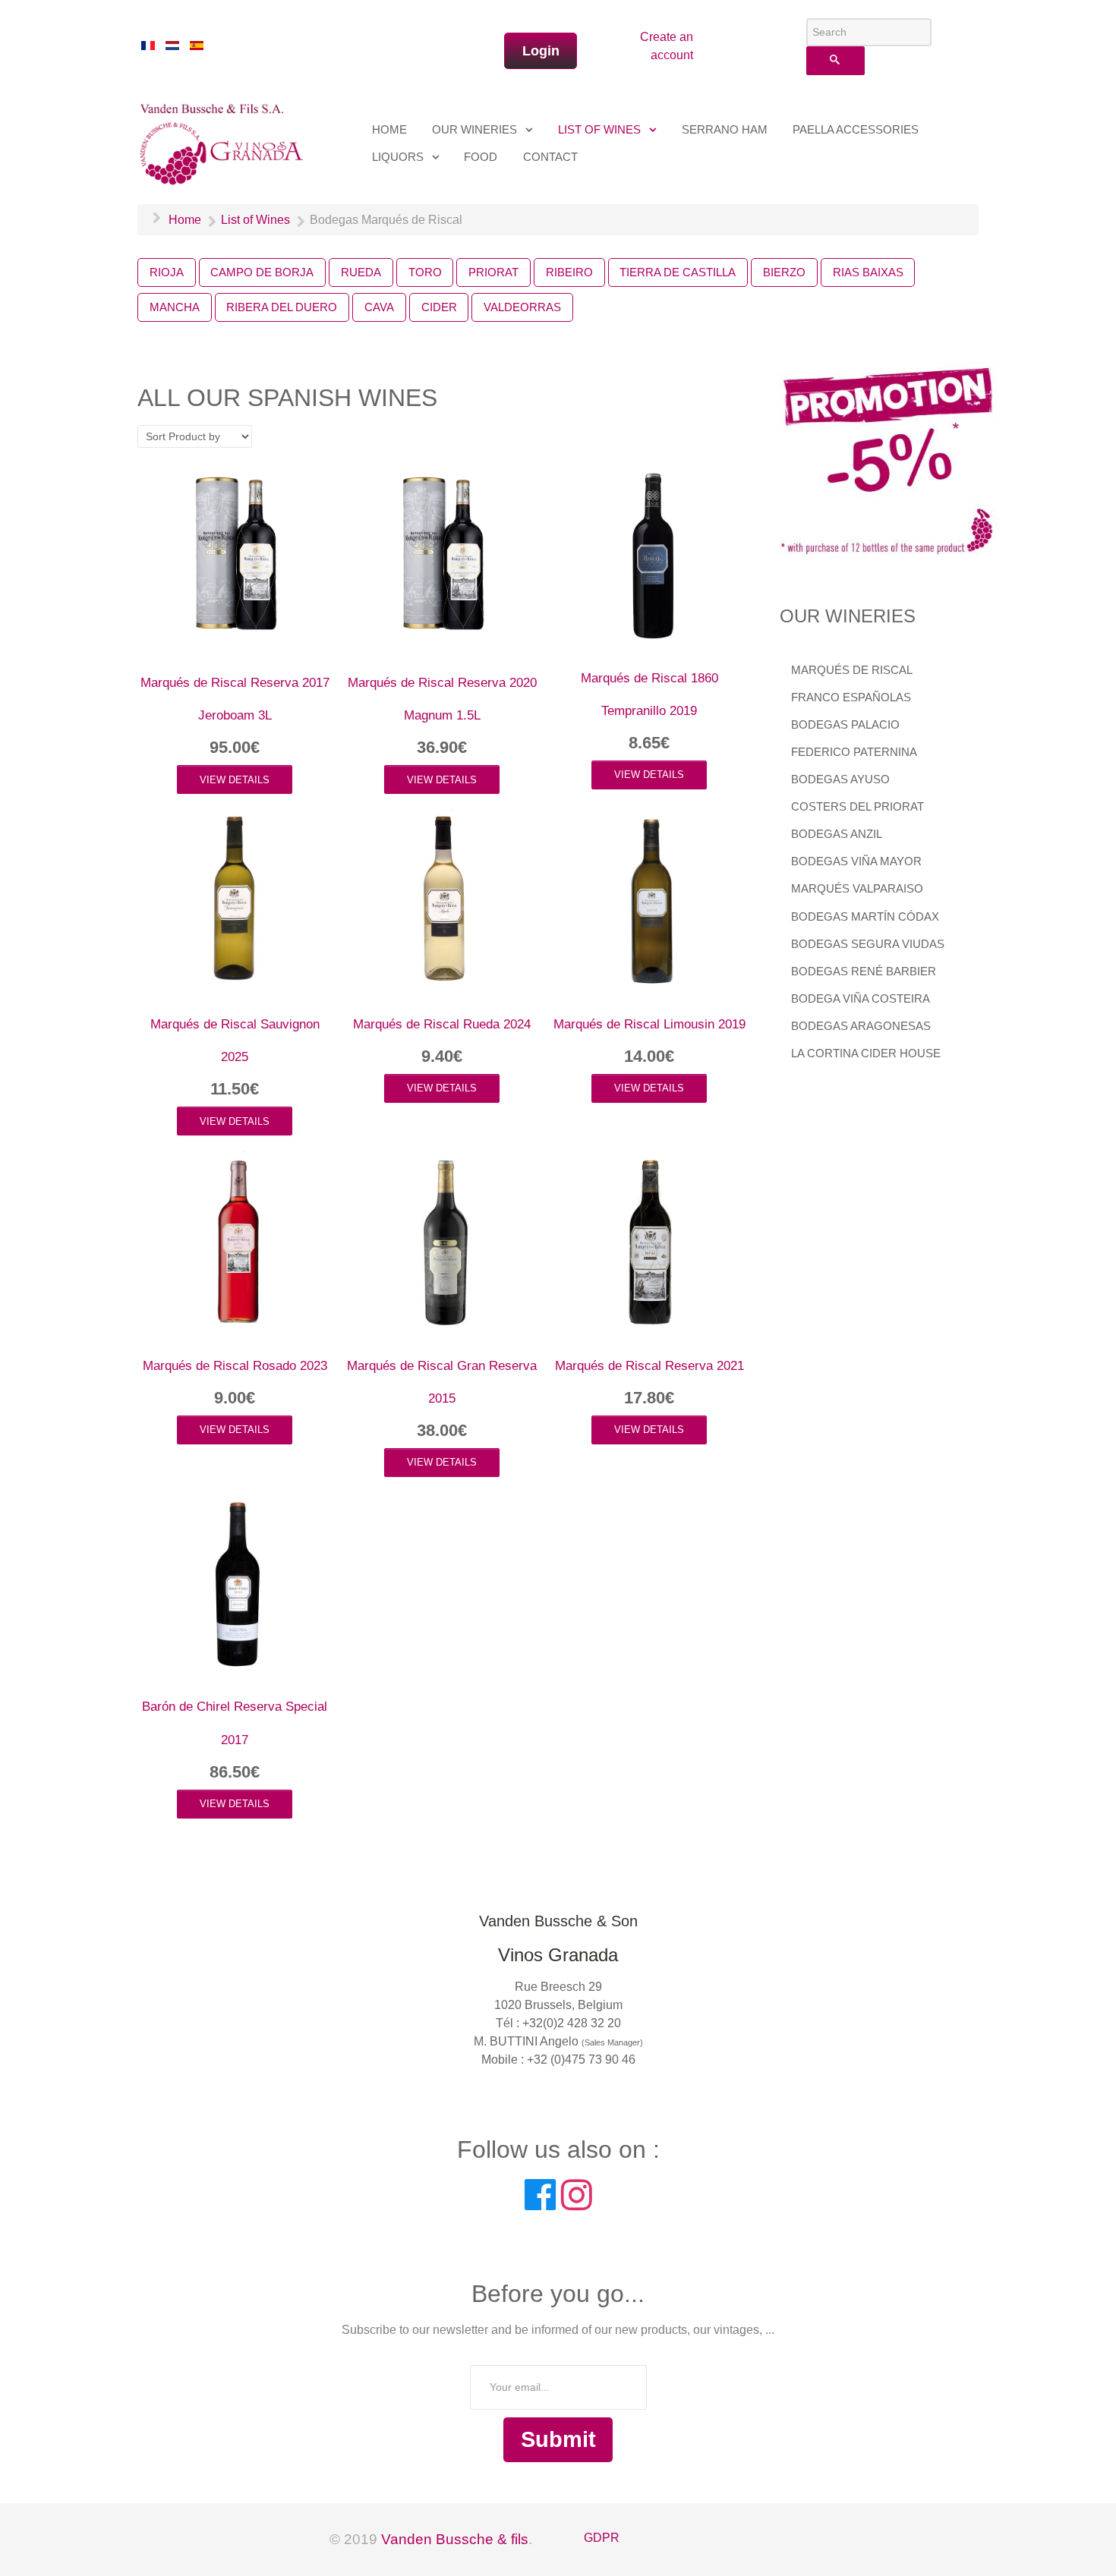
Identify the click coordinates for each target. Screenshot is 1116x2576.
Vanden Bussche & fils (455, 2539)
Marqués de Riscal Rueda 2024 (442, 1024)
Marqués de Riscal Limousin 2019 (649, 1024)
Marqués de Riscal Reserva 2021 (649, 1366)
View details (235, 780)
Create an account (666, 46)
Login (541, 51)
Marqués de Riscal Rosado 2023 (235, 1366)
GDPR (602, 2538)
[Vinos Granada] (223, 142)
